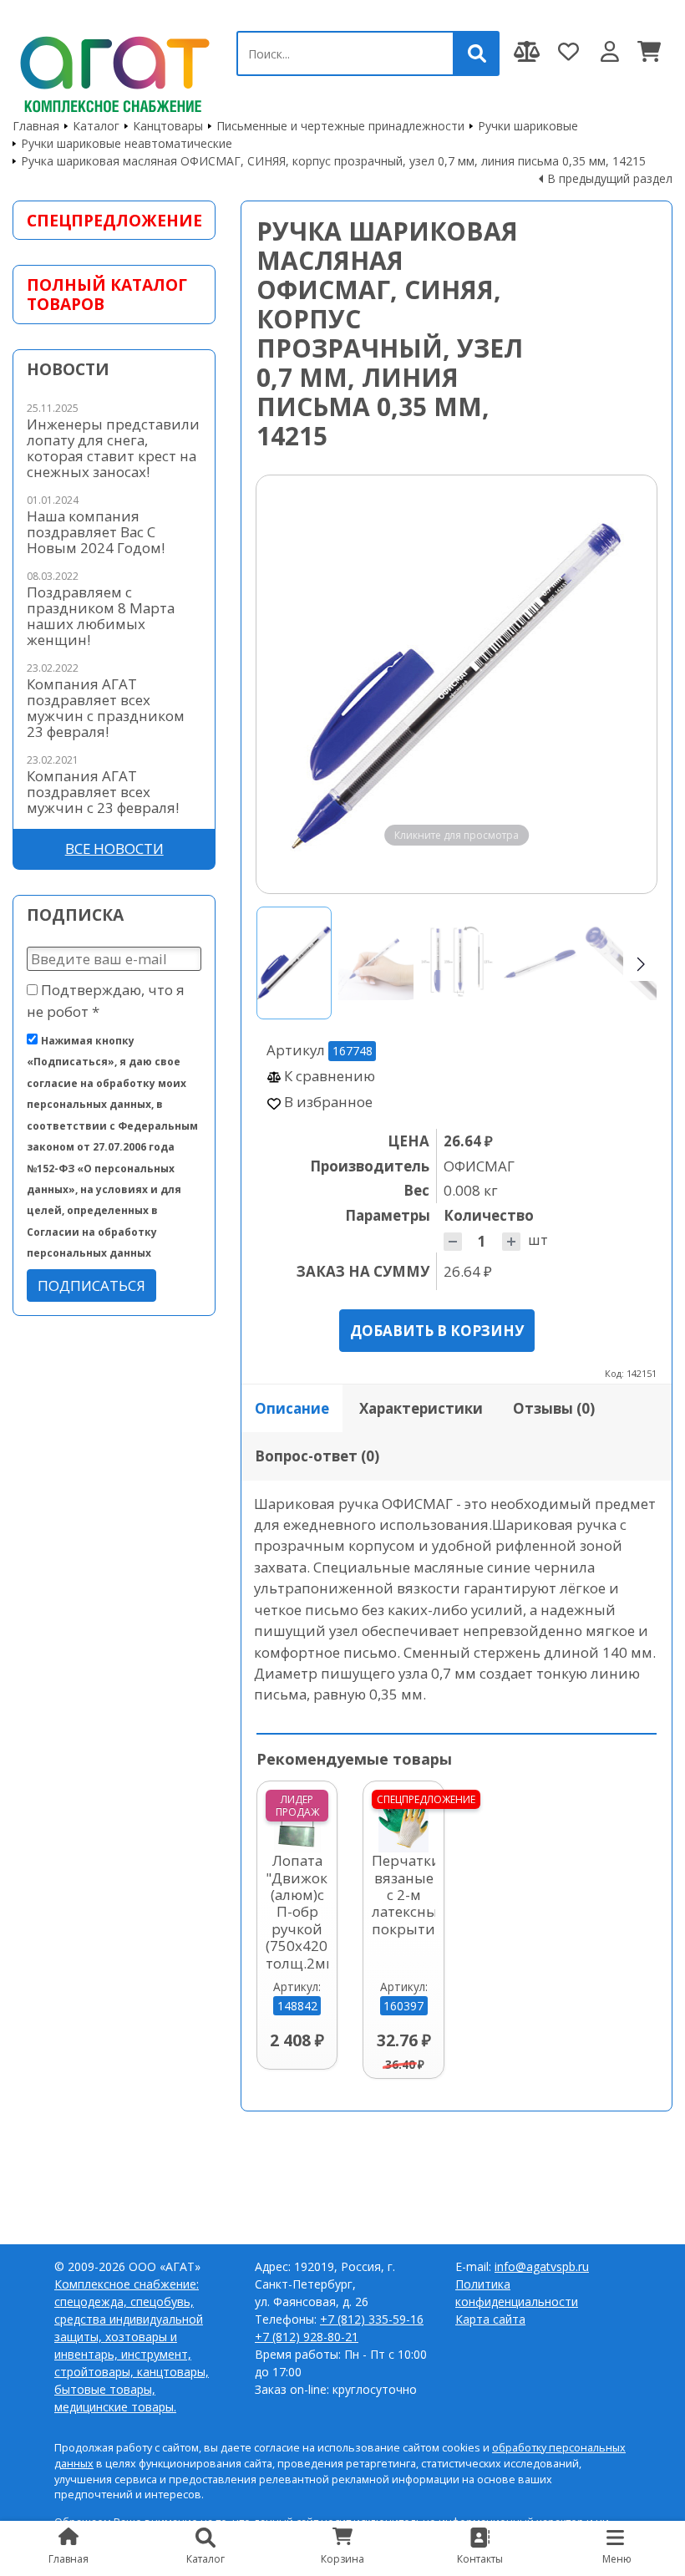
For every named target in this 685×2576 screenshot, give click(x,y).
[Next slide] (628, 684)
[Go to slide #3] (458, 963)
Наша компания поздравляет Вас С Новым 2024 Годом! (96, 532)
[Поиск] (477, 53)
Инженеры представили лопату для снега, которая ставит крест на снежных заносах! (113, 448)
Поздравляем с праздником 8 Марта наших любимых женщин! (101, 616)
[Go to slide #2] (376, 963)
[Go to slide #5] (622, 963)
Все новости (114, 849)
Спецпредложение (114, 220)
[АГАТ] (112, 71)
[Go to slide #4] (540, 963)
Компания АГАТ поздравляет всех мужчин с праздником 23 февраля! (106, 708)
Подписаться (91, 1285)
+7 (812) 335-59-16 (372, 2319)
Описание (292, 1408)
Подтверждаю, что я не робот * (106, 1000)
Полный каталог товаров (107, 294)
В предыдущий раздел (610, 178)
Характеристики (421, 1408)
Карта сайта (490, 2319)
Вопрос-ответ (317, 1456)
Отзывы (554, 1408)
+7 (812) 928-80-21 (307, 2337)
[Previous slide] (285, 684)
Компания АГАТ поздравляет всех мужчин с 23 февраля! (103, 792)
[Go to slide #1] (294, 963)
